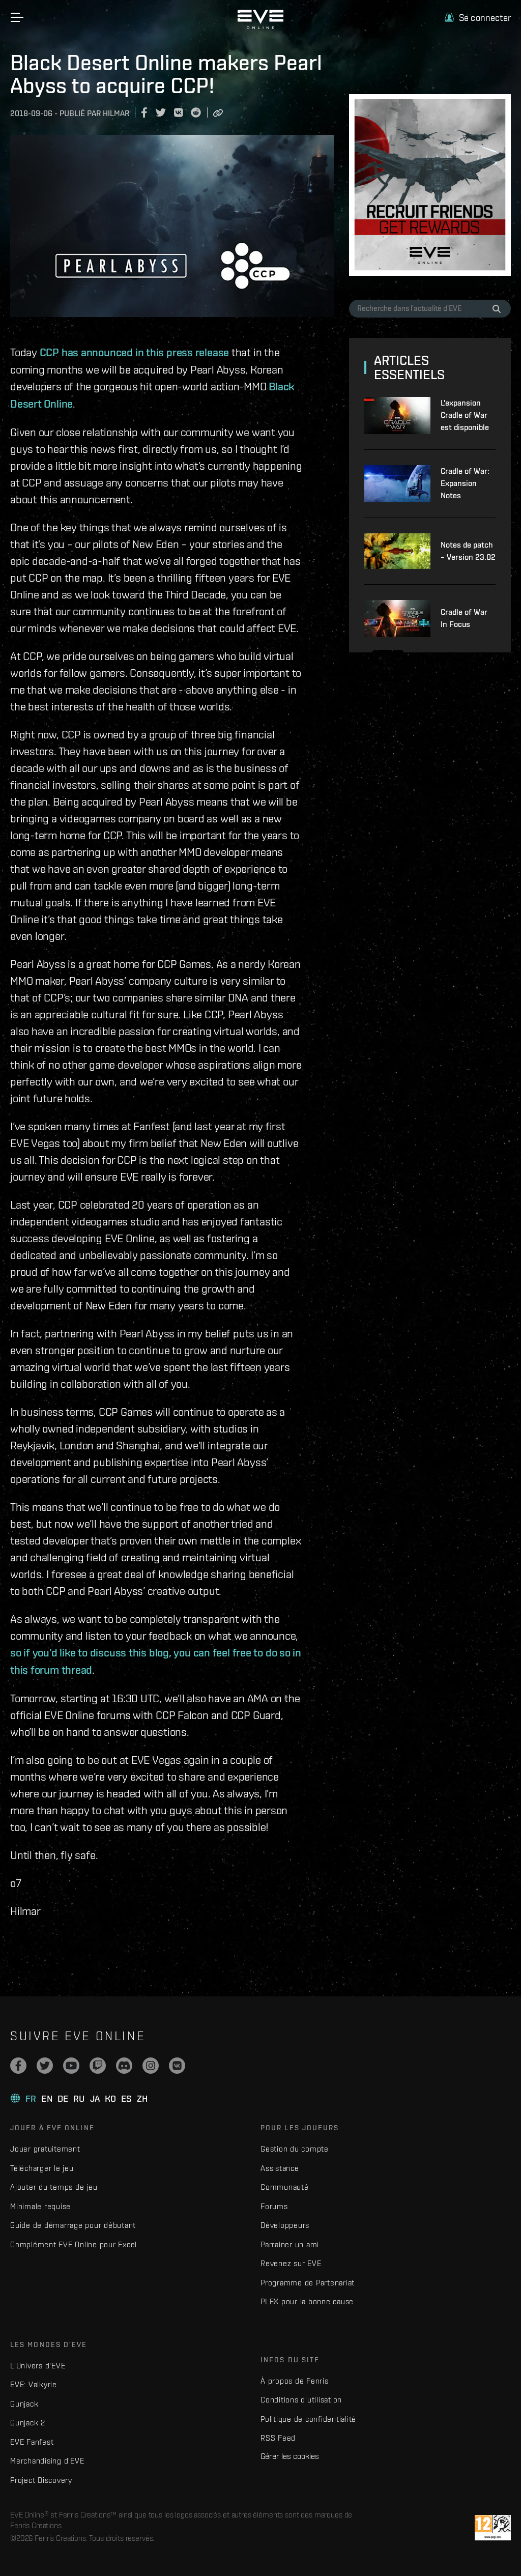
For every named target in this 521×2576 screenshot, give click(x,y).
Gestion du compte (295, 2149)
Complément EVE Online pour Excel (74, 2244)
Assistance (280, 2168)
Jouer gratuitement (45, 2149)
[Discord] (124, 2066)
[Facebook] (18, 2066)
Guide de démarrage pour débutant (73, 2225)
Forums (274, 2206)
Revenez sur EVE (291, 2263)
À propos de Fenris (295, 2381)
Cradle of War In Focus (464, 618)
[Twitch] (98, 2066)
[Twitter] (45, 2066)
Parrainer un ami (290, 2244)
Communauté (285, 2187)
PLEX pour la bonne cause (307, 2301)
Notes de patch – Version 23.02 (468, 551)
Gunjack (24, 2404)
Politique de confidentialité (308, 2419)
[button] (478, 18)
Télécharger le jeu (42, 2168)
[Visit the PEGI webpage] (493, 2528)
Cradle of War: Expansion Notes (465, 483)
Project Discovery (41, 2480)
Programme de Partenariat (308, 2283)
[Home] (260, 26)
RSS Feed (278, 2438)
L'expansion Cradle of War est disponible (465, 415)
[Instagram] (151, 2066)
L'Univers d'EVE (38, 2366)
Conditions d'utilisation (301, 2400)
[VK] (177, 2066)
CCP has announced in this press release (134, 352)
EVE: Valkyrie (34, 2384)
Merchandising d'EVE (47, 2461)
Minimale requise (40, 2206)
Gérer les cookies (290, 2456)
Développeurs (285, 2225)
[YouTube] (71, 2066)
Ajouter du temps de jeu (54, 2187)
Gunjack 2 (28, 2423)
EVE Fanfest (32, 2442)
